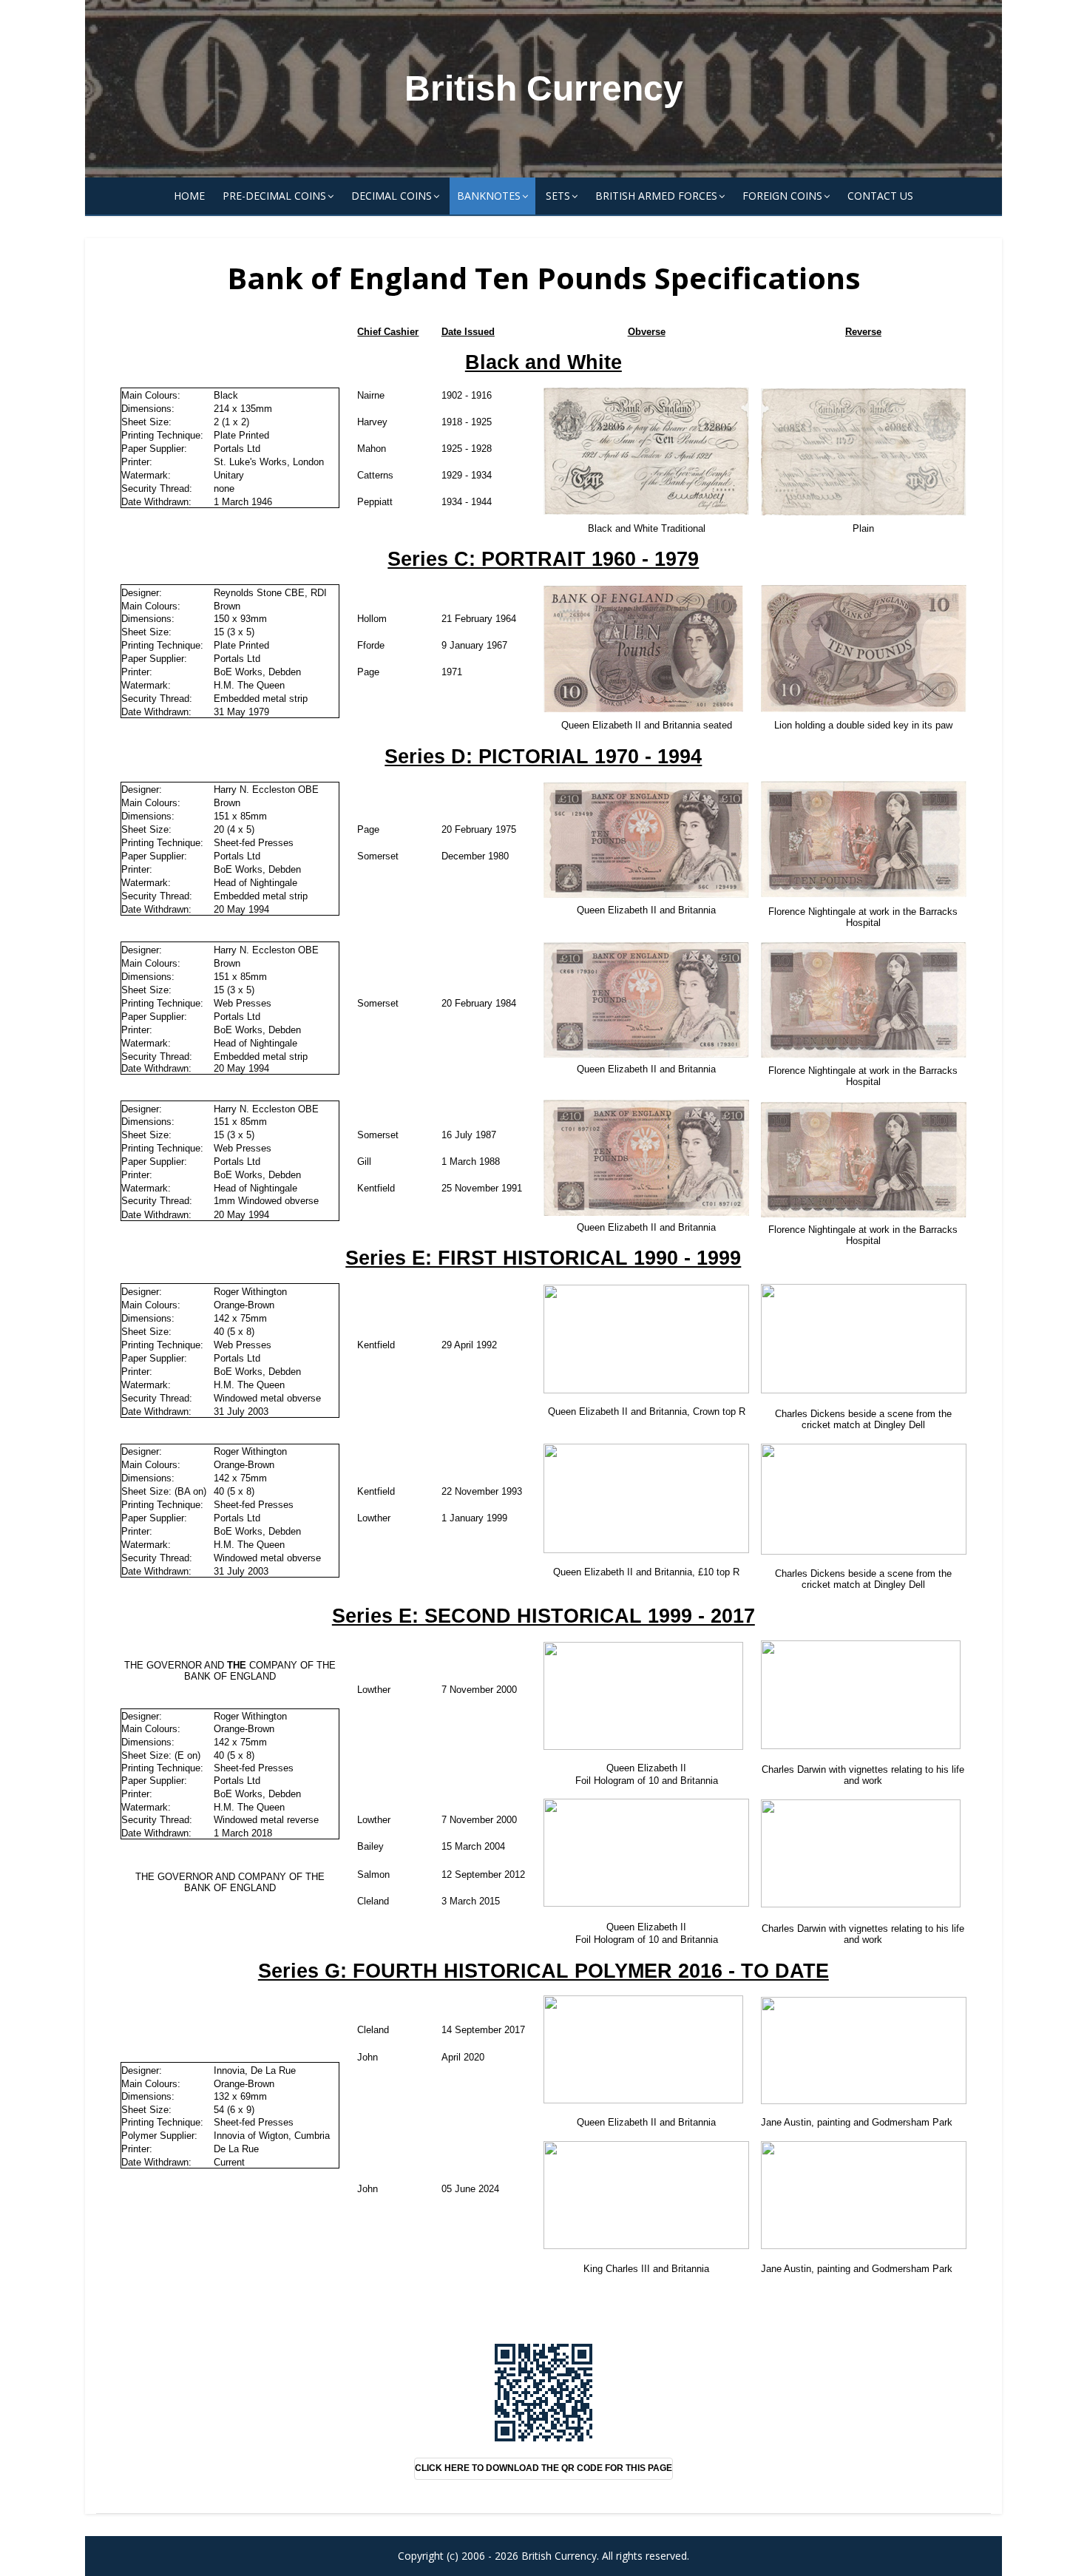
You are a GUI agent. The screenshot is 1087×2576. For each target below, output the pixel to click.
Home (189, 196)
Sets (558, 196)
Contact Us (880, 196)
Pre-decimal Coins (274, 196)
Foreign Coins (782, 196)
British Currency (544, 88)
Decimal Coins (392, 196)
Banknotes (489, 196)
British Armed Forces (656, 196)
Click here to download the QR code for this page (543, 2468)
